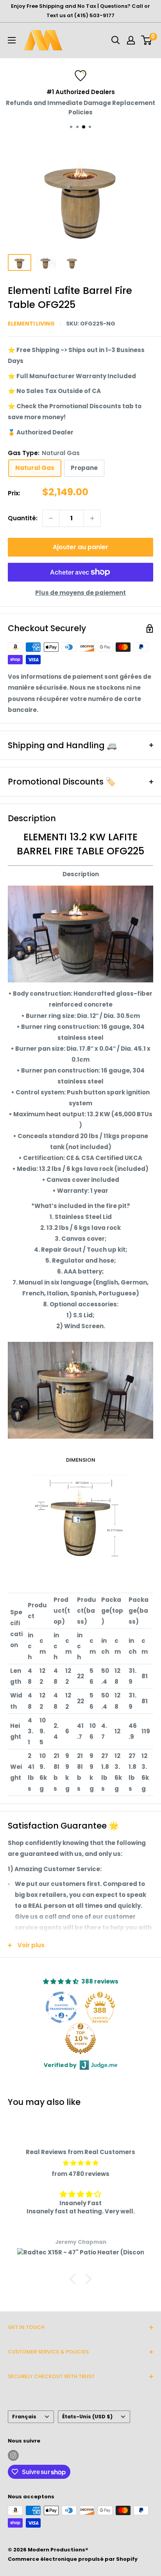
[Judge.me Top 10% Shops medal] (80, 2039)
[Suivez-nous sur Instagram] (13, 2455)
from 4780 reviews (80, 2174)
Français (24, 2417)
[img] (80, 2163)
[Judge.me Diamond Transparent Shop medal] (61, 2007)
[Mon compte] (131, 40)
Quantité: (23, 518)
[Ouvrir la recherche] (116, 40)
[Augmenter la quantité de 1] (92, 518)
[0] (147, 40)
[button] (75, 2279)
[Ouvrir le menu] (12, 40)
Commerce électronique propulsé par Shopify (73, 2559)
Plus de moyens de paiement (80, 593)
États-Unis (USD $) (87, 2417)
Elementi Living (31, 324)
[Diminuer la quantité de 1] (51, 518)
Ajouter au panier (80, 547)
